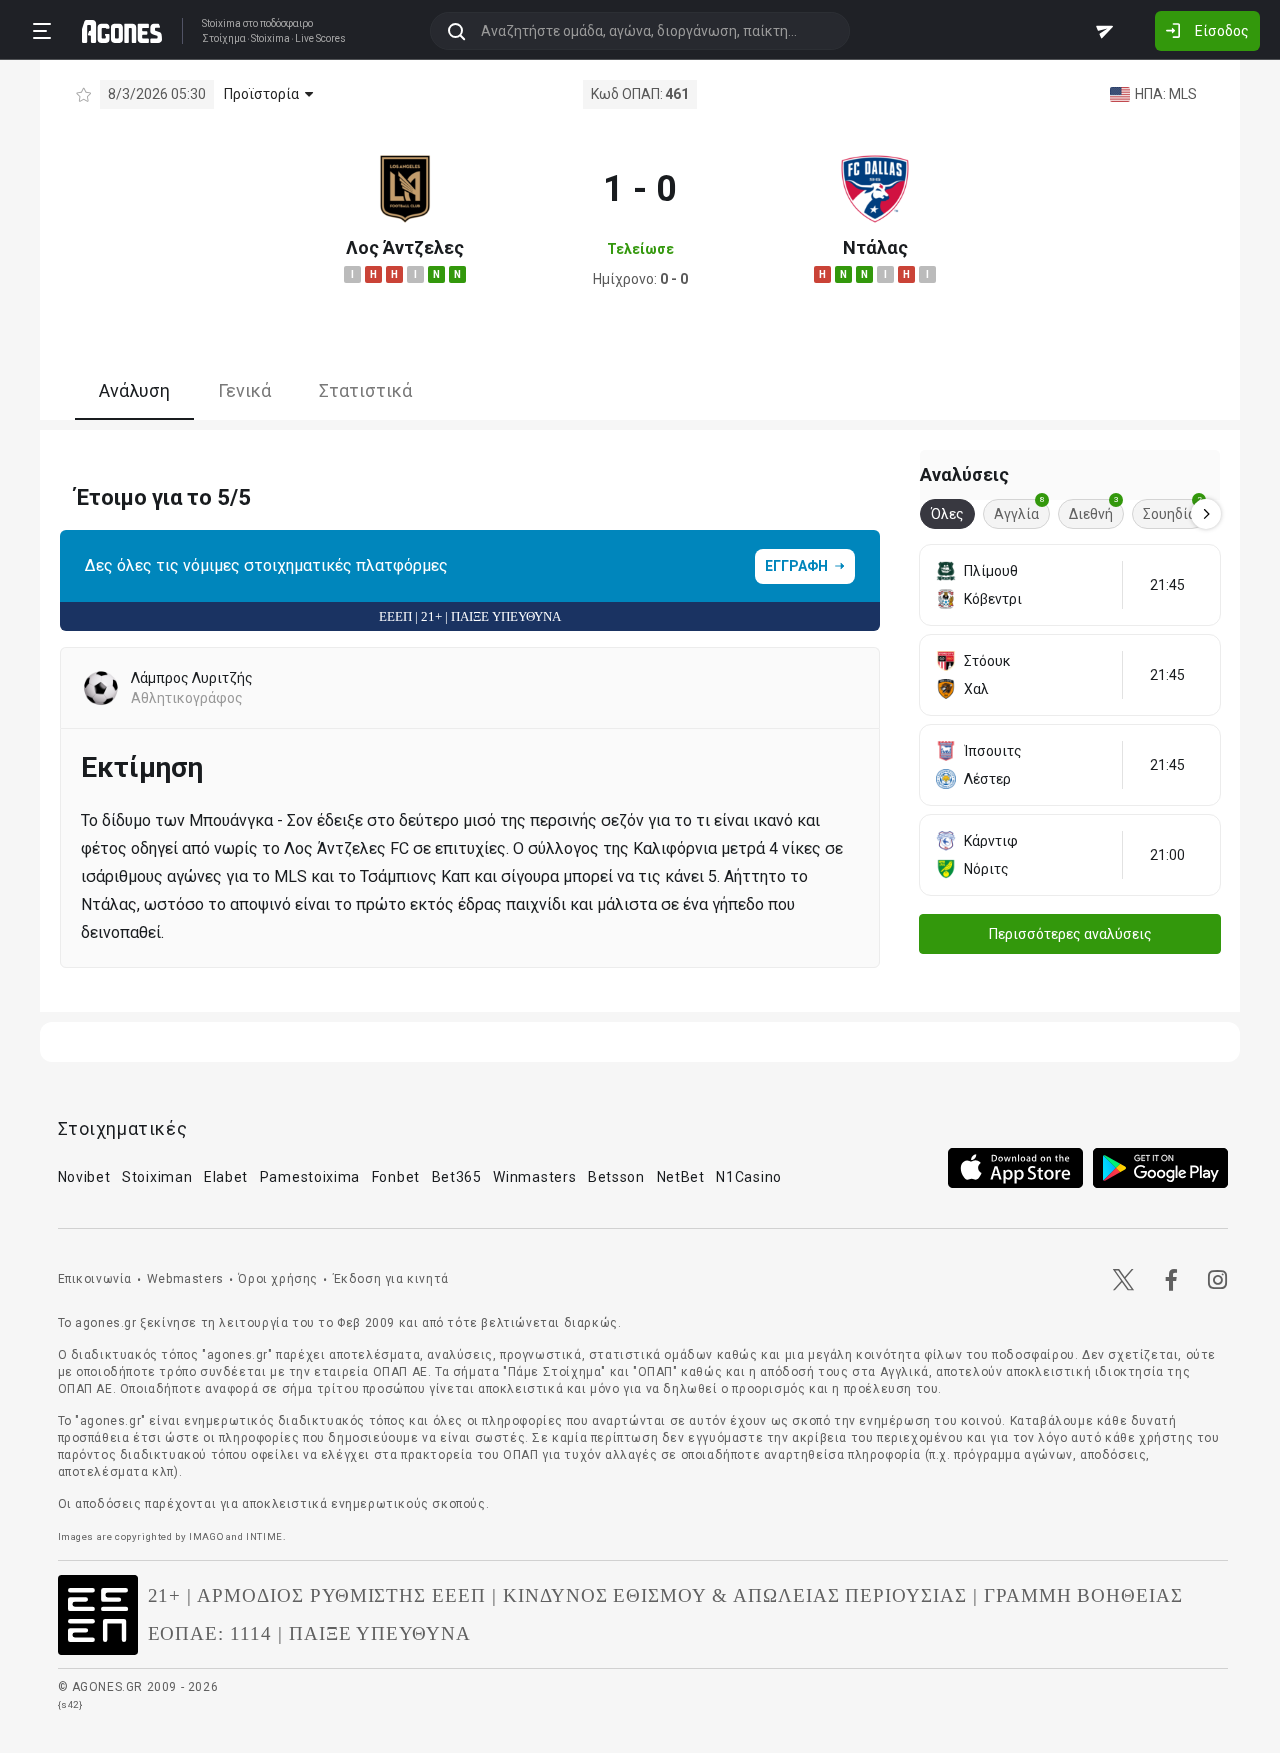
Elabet (226, 1177)
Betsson (616, 1177)
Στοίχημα (224, 39)
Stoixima (221, 23)
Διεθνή (1094, 510)
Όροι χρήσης (278, 1279)
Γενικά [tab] (244, 390)
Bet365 (457, 1177)
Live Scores (320, 39)
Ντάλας (875, 247)
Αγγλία (1019, 510)
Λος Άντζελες (405, 247)
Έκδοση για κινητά (391, 1279)
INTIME (264, 1536)
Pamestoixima (310, 1177)
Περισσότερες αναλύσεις (1070, 934)
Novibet (84, 1177)
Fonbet (396, 1177)
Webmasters (185, 1279)
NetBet (681, 1177)
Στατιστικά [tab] (365, 390)
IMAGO (206, 1536)
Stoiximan (157, 1177)
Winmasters (534, 1177)
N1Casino (749, 1177)
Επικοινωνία (95, 1279)
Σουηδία (1172, 510)
